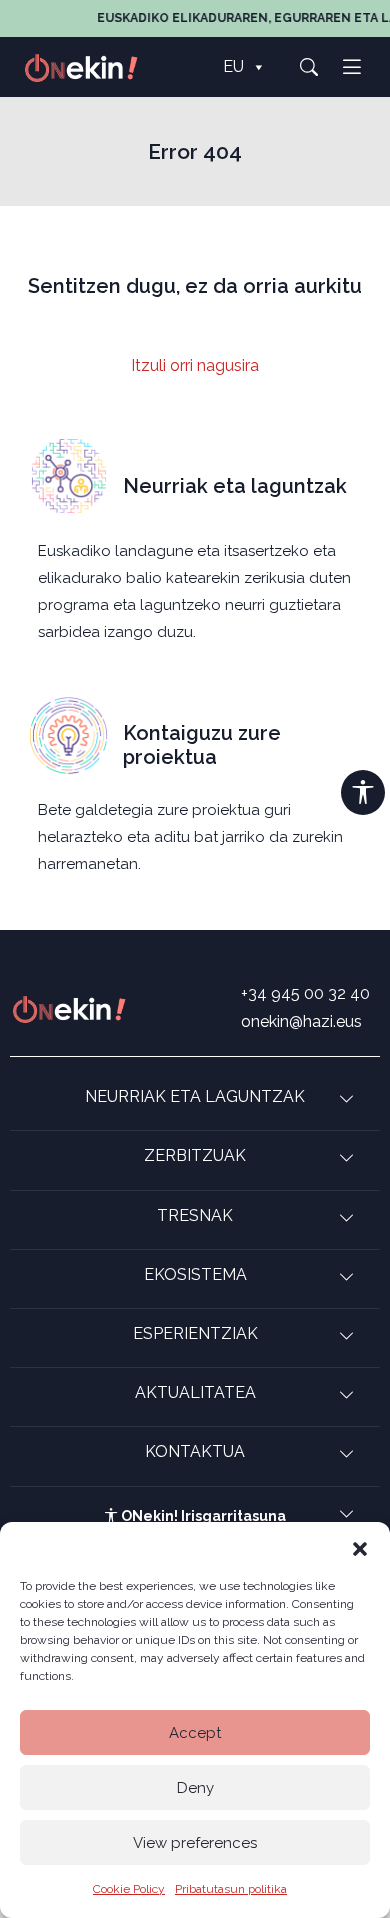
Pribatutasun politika (231, 1889)
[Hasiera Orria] (92, 66)
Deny (195, 1788)
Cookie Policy (129, 1889)
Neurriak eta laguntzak (235, 486)
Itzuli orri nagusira (195, 365)
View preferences (195, 1843)
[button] (360, 1547)
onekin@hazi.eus (301, 1021)
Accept (195, 1733)
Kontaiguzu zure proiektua (202, 745)
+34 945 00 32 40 (305, 993)
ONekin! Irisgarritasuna (202, 1516)
